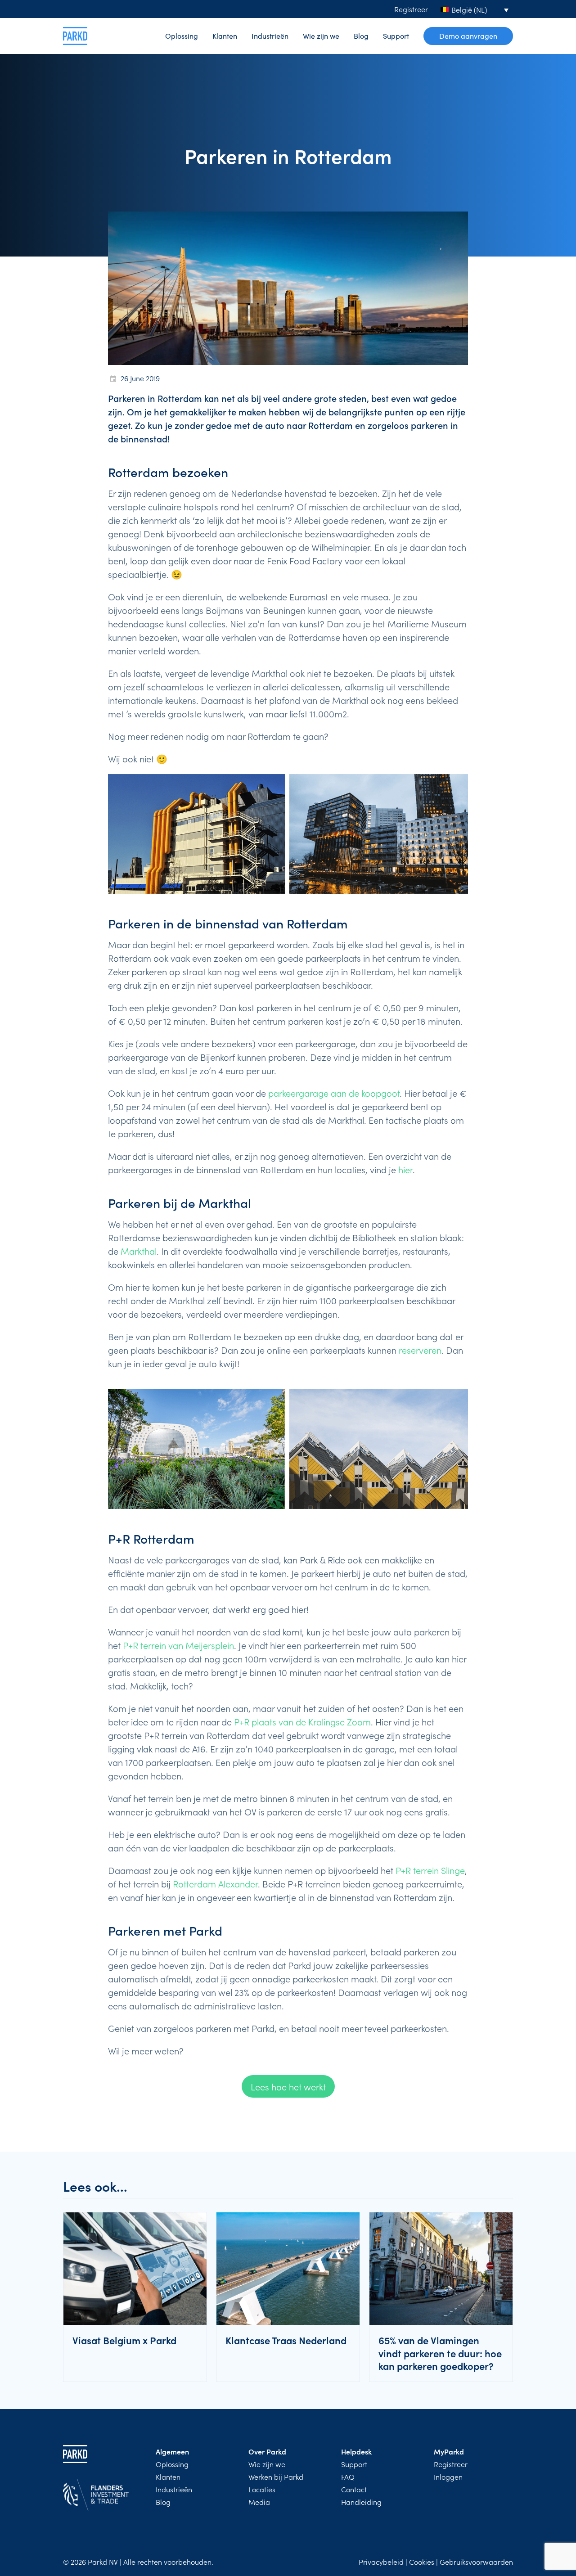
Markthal (139, 1251)
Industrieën (270, 36)
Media (259, 2502)
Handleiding (361, 2502)
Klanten (225, 36)
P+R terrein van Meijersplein (178, 1645)
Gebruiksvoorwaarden (476, 2562)
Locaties (262, 2489)
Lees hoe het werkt (288, 2086)
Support (396, 36)
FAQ (348, 2477)
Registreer (411, 9)
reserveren (420, 1350)
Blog (361, 36)
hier (405, 1169)
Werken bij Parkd (276, 2477)
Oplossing (182, 36)
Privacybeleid (381, 2562)
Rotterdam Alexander (215, 1883)
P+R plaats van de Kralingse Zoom (302, 1721)
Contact (354, 2489)
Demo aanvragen (468, 36)
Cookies (422, 2562)
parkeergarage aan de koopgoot (334, 1093)
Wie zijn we (321, 36)
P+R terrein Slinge (430, 1870)
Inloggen (448, 2477)
